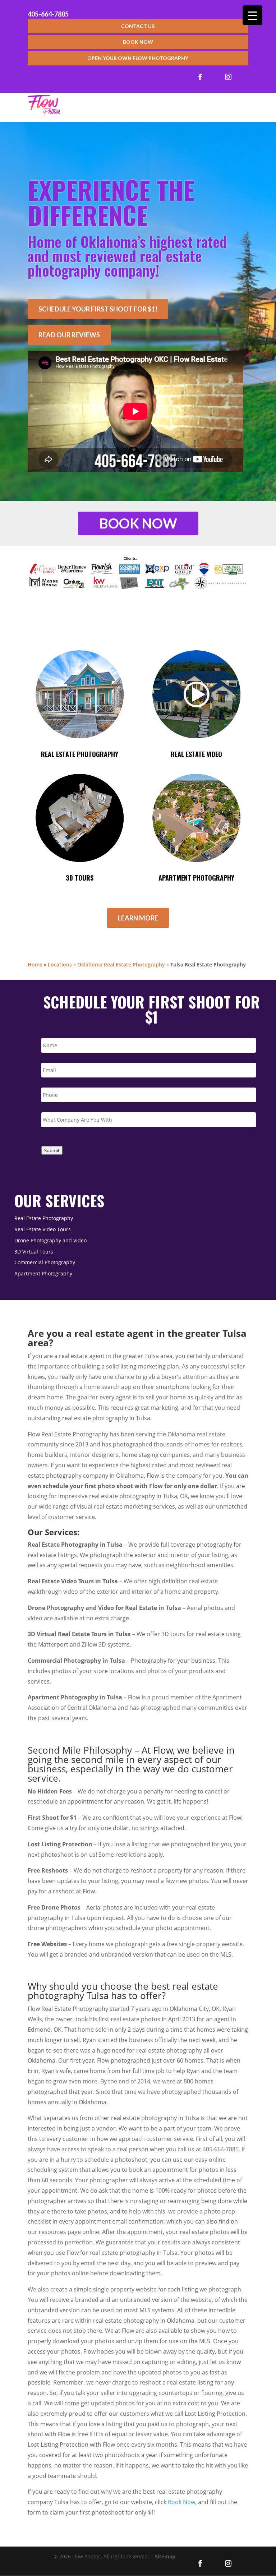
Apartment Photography (196, 878)
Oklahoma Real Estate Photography (121, 964)
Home (35, 964)
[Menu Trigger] (252, 15)
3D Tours (80, 878)
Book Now (138, 42)
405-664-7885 (48, 14)
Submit (52, 1150)
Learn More (138, 918)
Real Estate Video (196, 754)
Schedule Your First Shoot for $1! (98, 309)
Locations (60, 964)
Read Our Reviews (69, 335)
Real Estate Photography (80, 754)
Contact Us (138, 26)
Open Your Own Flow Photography (138, 58)
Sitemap (165, 2556)
